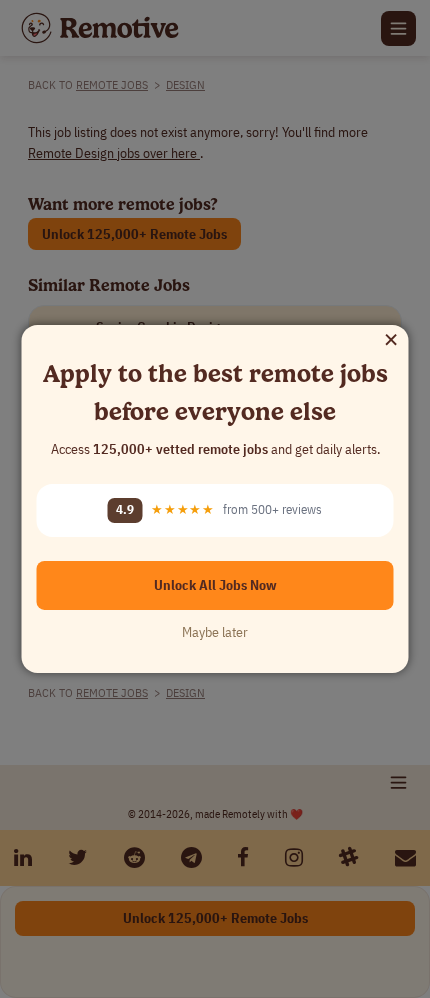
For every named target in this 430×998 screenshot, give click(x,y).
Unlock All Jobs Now (215, 585)
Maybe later (215, 632)
